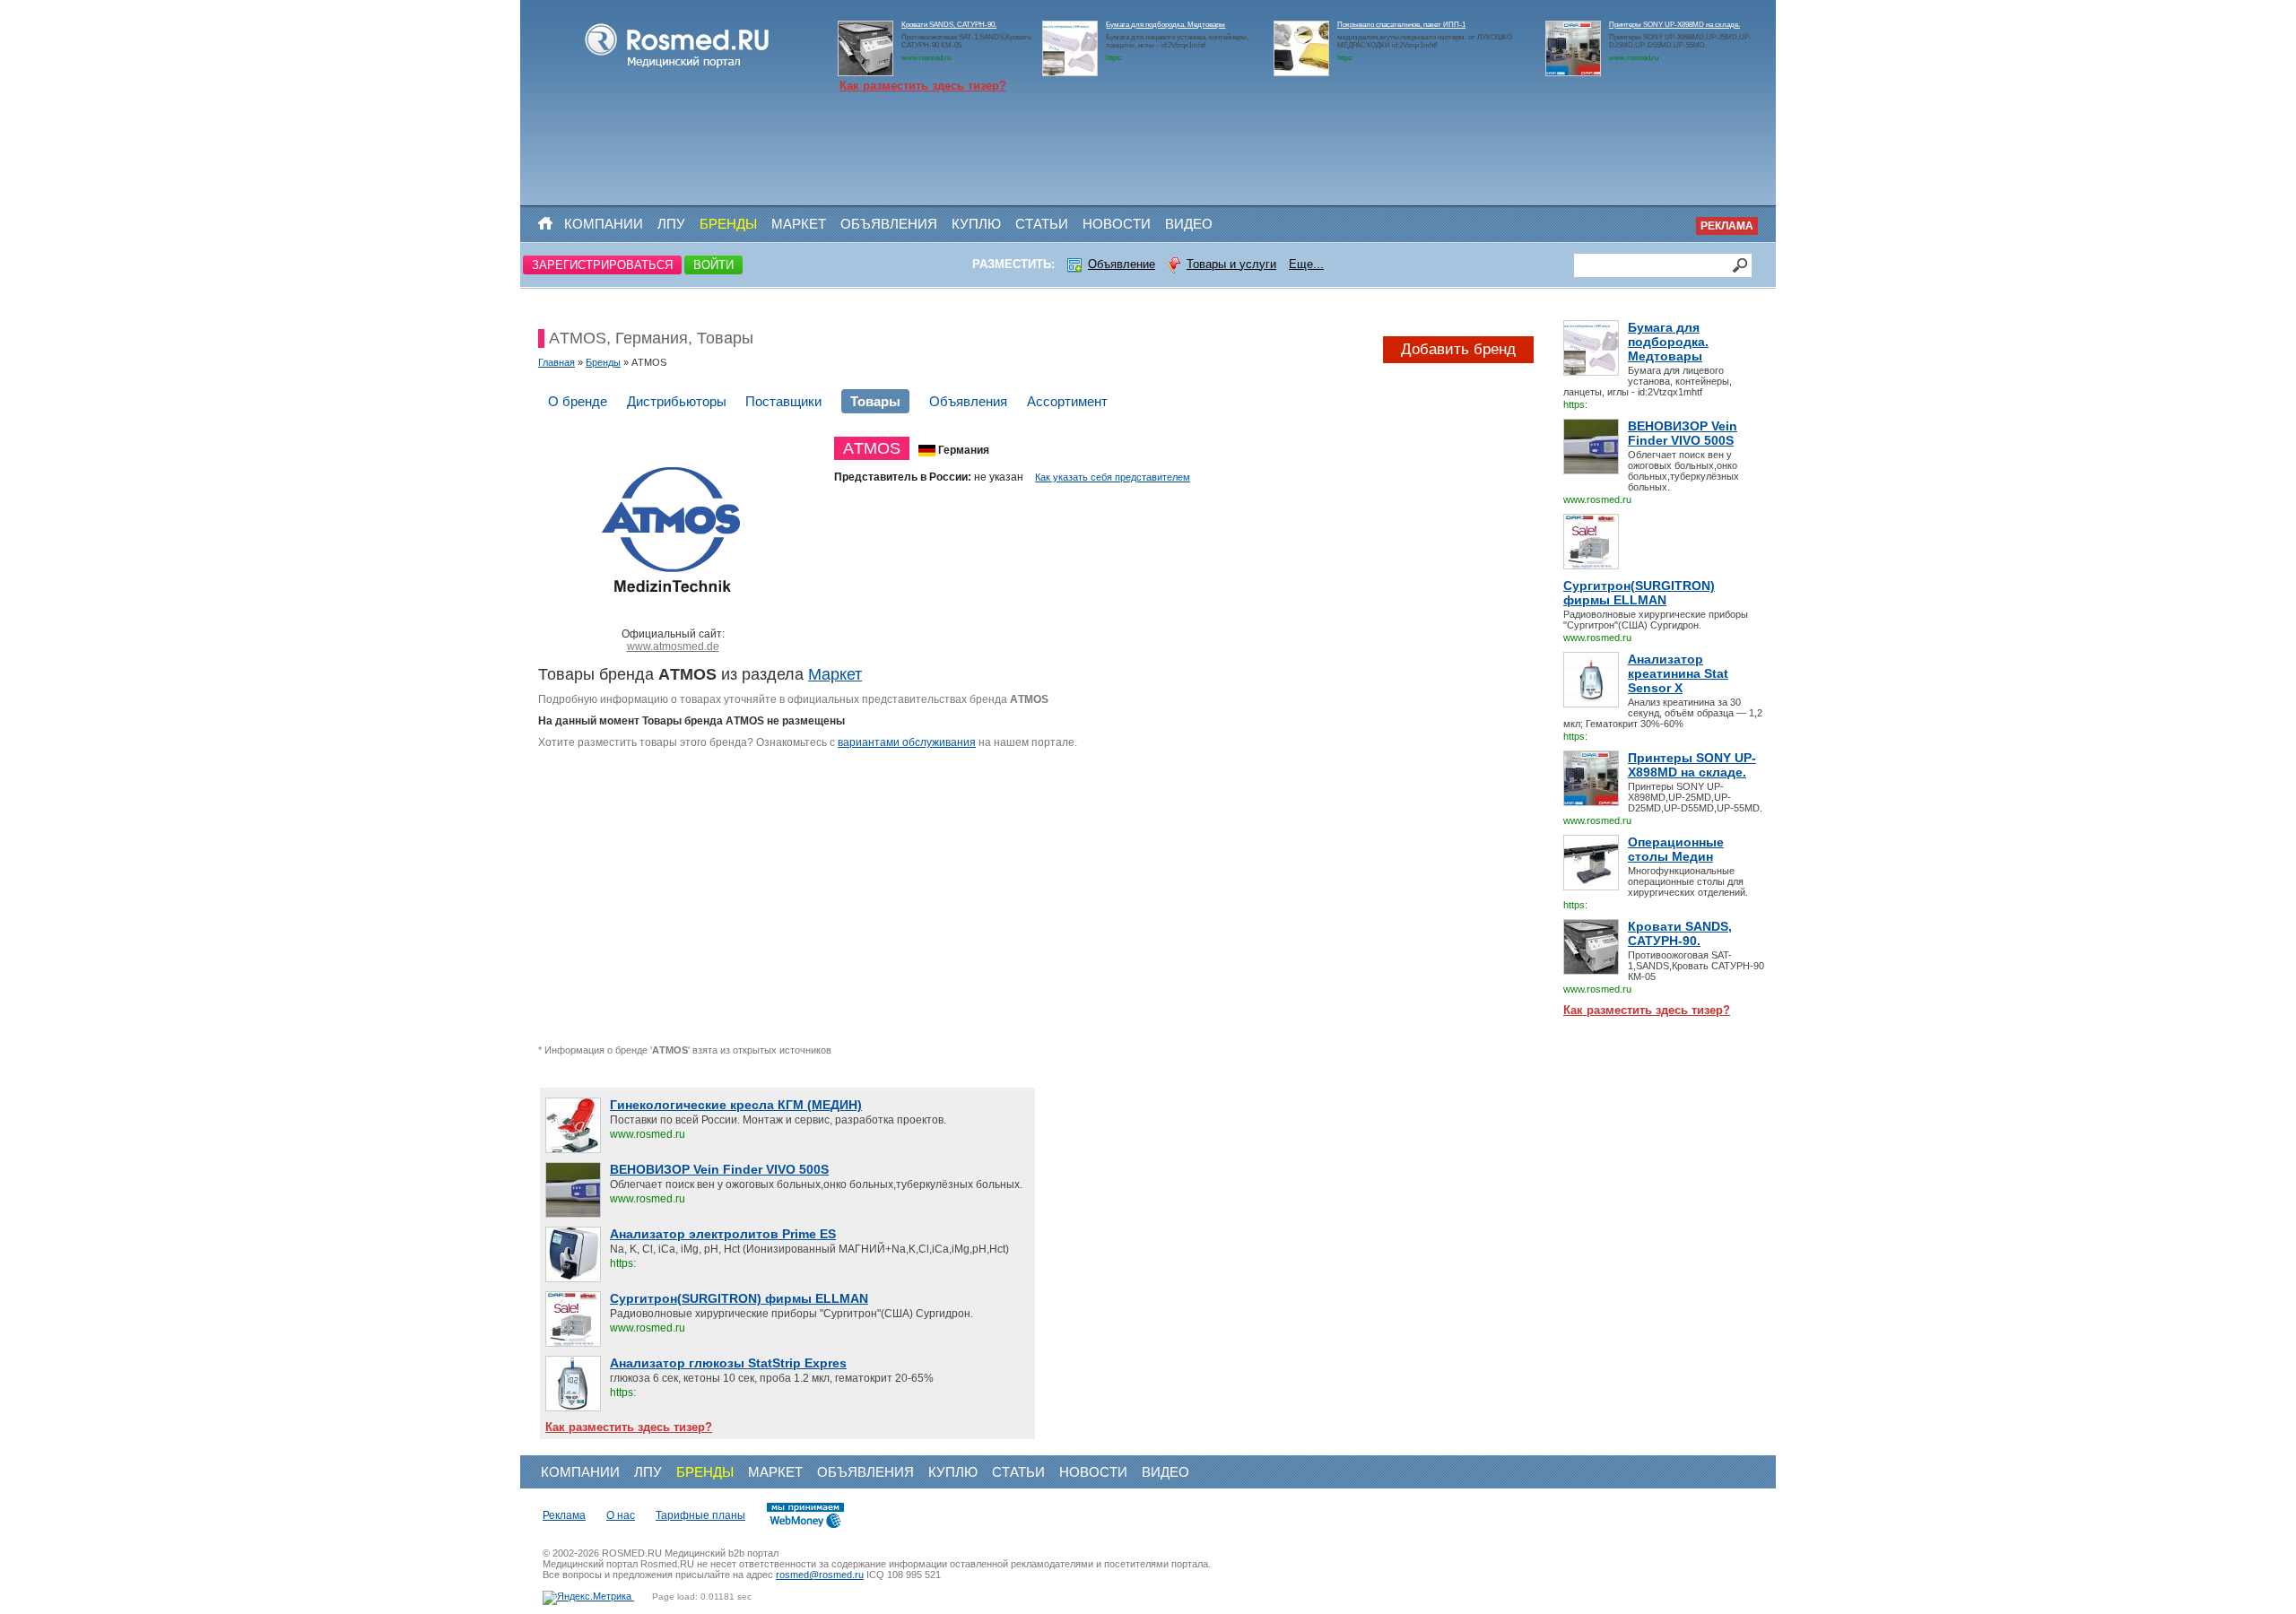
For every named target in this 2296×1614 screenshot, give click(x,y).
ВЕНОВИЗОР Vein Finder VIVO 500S (1683, 433)
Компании (604, 224)
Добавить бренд (1458, 349)
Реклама (1727, 226)
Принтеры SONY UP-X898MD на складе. (1674, 25)
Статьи (1042, 224)
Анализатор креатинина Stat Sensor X (1678, 673)
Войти (713, 265)
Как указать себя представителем (1113, 477)
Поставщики (783, 401)
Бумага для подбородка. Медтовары (1165, 25)
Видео (1189, 224)
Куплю (976, 224)
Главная (557, 362)
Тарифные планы (700, 1515)
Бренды (728, 224)
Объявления (889, 224)
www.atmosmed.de (673, 646)
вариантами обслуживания (907, 742)
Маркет (799, 224)
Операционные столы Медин (1676, 849)
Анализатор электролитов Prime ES (723, 1234)
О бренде (578, 401)
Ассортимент (1067, 401)
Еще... (1306, 264)
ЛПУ (671, 224)
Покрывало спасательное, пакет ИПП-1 (1401, 25)
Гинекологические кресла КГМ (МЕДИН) (736, 1105)
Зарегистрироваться (602, 265)
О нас (621, 1515)
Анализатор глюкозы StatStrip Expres (728, 1363)
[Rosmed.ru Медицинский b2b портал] (678, 68)
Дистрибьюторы (677, 401)
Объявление (1122, 264)
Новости (1117, 224)
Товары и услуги (1231, 264)
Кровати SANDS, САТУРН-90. (949, 25)
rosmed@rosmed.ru (820, 1575)
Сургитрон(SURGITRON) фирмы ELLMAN (1639, 593)
